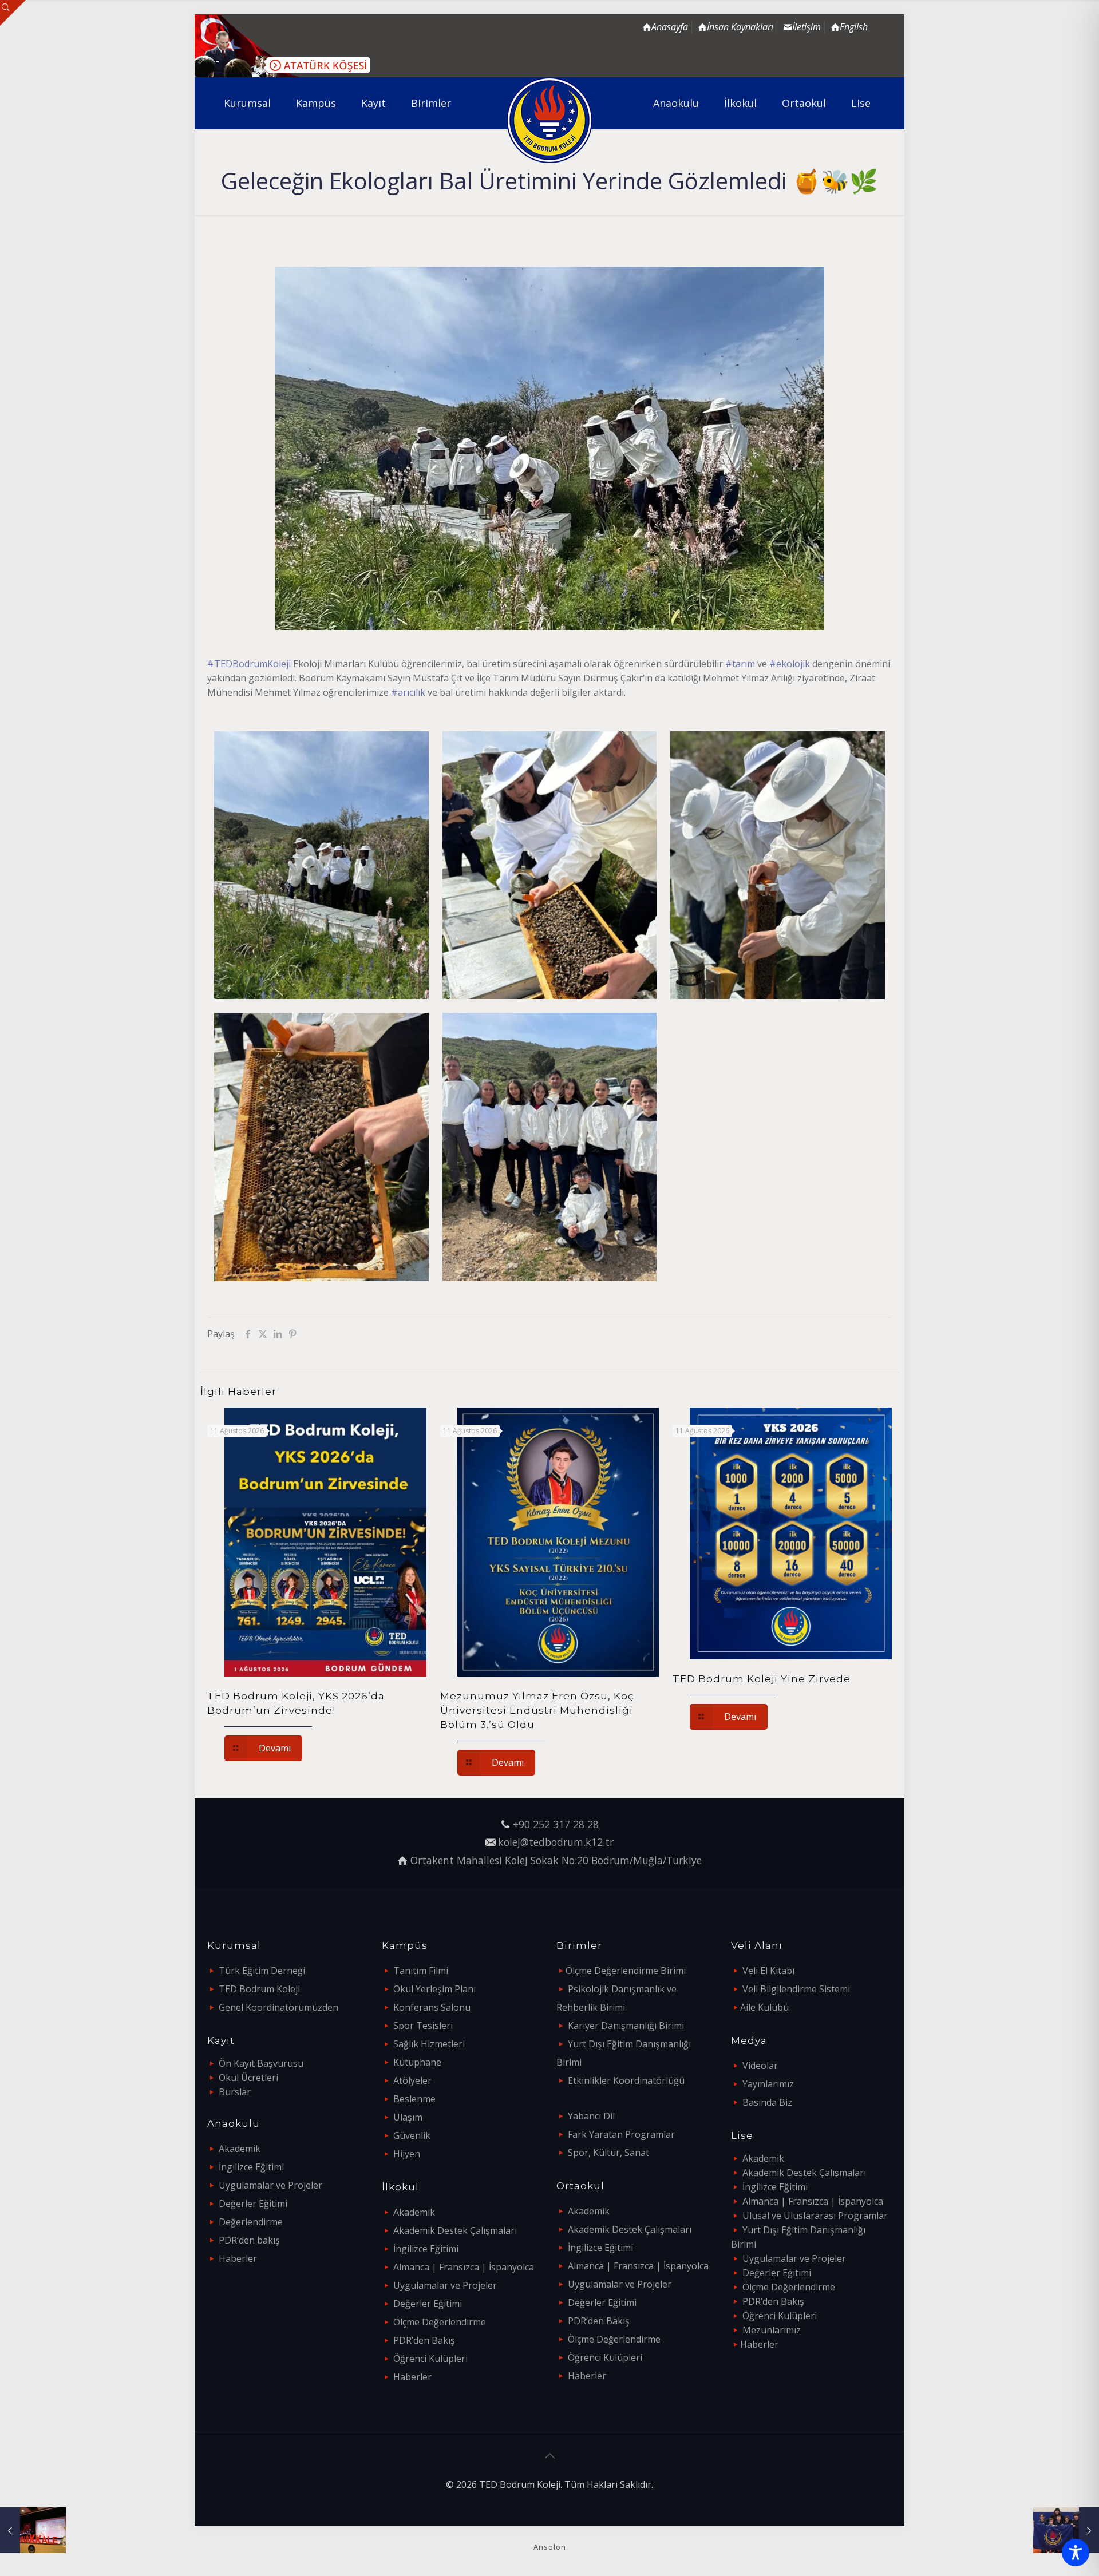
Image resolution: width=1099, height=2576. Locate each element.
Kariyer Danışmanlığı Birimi (626, 2026)
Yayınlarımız (768, 2084)
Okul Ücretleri (248, 2078)
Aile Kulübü (764, 2007)
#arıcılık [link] (408, 692)
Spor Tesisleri (423, 2026)
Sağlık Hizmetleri (429, 2044)
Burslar (235, 2092)
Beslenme (414, 2099)
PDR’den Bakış (424, 2340)
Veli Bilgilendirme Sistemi (796, 1989)
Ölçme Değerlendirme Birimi (626, 1971)
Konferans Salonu (432, 2007)
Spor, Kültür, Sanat (608, 2153)
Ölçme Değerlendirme (440, 2322)
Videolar (760, 2066)
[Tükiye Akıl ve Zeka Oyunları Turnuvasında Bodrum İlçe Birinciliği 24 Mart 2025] (1066, 2530)
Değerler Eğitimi (253, 2204)
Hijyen (407, 2154)
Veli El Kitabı (768, 1971)
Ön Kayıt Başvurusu (261, 2063)
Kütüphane (417, 2062)
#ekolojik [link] (790, 664)
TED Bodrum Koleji (259, 1989)
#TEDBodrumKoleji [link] (249, 664)
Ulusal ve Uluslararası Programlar (815, 2216)
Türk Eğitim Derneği (262, 1971)
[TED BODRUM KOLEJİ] (550, 120)
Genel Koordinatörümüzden (278, 2007)
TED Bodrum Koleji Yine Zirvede (762, 1679)
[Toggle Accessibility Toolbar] (1076, 2553)
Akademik (240, 2149)
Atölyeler (412, 2080)
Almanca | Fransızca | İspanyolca (464, 2267)
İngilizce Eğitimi (251, 2167)
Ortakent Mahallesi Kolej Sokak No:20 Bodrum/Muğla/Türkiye (556, 1860)
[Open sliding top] (13, 13)
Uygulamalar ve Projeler (270, 2185)
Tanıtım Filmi (421, 1971)
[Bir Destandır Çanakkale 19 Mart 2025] (33, 2530)
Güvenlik (412, 2135)
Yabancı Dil (591, 2116)
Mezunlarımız (772, 2330)
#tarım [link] (740, 664)
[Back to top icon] (549, 2456)
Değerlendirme (251, 2222)
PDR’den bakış (249, 2240)
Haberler (238, 2258)
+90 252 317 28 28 (556, 1824)
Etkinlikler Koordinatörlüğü (626, 2080)
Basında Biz (767, 2102)
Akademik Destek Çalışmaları (455, 2230)
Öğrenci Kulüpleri (430, 2359)
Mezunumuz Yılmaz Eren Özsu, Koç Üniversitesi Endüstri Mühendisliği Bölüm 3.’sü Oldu (537, 1710)
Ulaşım (408, 2117)
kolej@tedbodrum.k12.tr (556, 1842)
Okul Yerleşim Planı (434, 1989)
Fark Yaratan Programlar (621, 2134)
